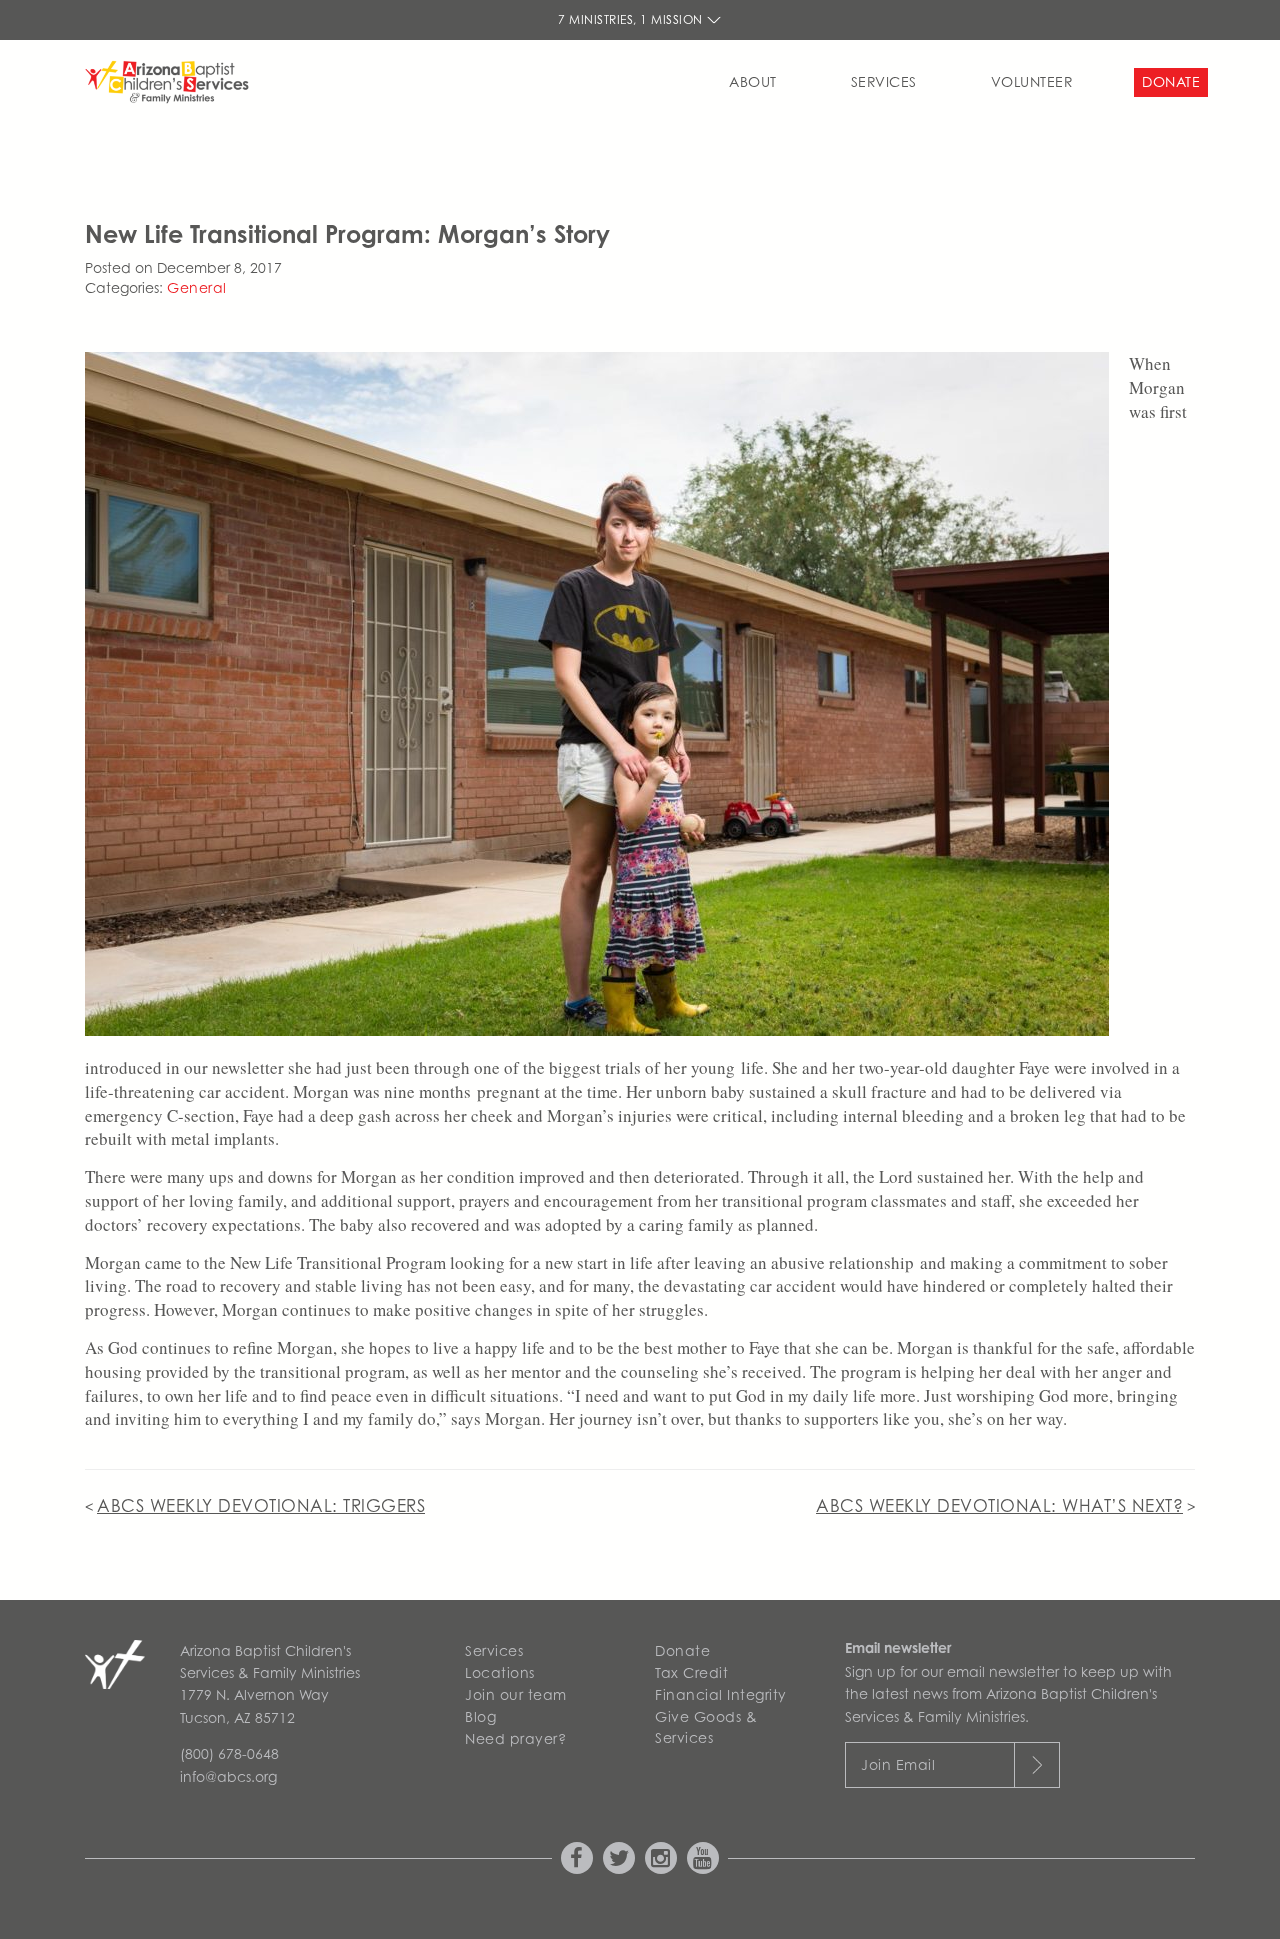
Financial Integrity (721, 1694)
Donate (1171, 81)
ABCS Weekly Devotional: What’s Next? (999, 1506)
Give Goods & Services (706, 1727)
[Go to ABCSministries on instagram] (661, 1858)
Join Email (898, 1764)
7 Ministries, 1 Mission (632, 19)
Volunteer (1032, 81)
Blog (480, 1716)
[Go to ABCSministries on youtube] (703, 1858)
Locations (500, 1672)
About (753, 81)
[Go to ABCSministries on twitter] (619, 1858)
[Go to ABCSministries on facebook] (577, 1858)
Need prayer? (515, 1738)
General (197, 287)
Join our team (516, 1694)
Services (884, 81)
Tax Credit (691, 1672)
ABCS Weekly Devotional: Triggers (261, 1506)
